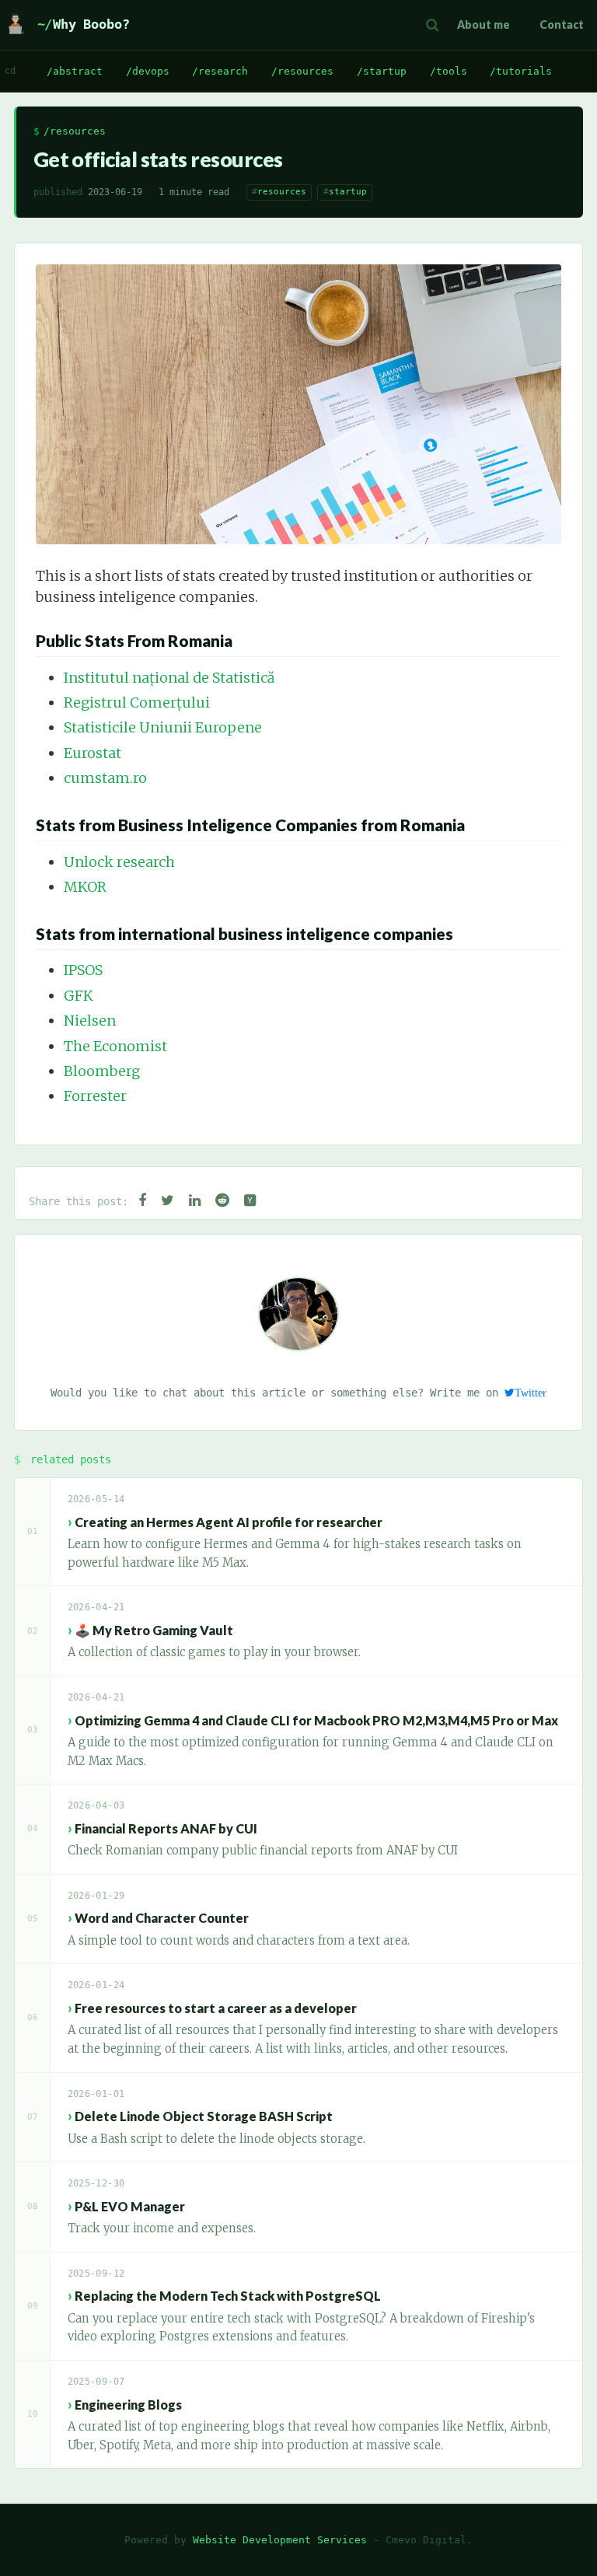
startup (348, 192)
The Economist (115, 1046)
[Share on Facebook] (142, 1201)
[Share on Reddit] (222, 1201)
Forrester (95, 1096)
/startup (382, 71)
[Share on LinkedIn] (195, 1201)
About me (484, 24)
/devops (148, 71)
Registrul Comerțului (137, 703)
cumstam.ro (105, 778)
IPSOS (83, 970)
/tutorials (521, 71)
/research (220, 71)
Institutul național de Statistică (169, 678)
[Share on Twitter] (168, 1201)
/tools (449, 71)
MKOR (85, 887)
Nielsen (90, 1021)
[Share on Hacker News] (250, 1201)
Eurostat (93, 753)
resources (282, 192)
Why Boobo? (91, 24)
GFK (79, 996)
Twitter (531, 1393)
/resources (302, 71)
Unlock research (119, 862)
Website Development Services (280, 2540)
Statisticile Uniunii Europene (163, 727)
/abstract (75, 71)
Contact (562, 24)
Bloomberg (102, 1071)
